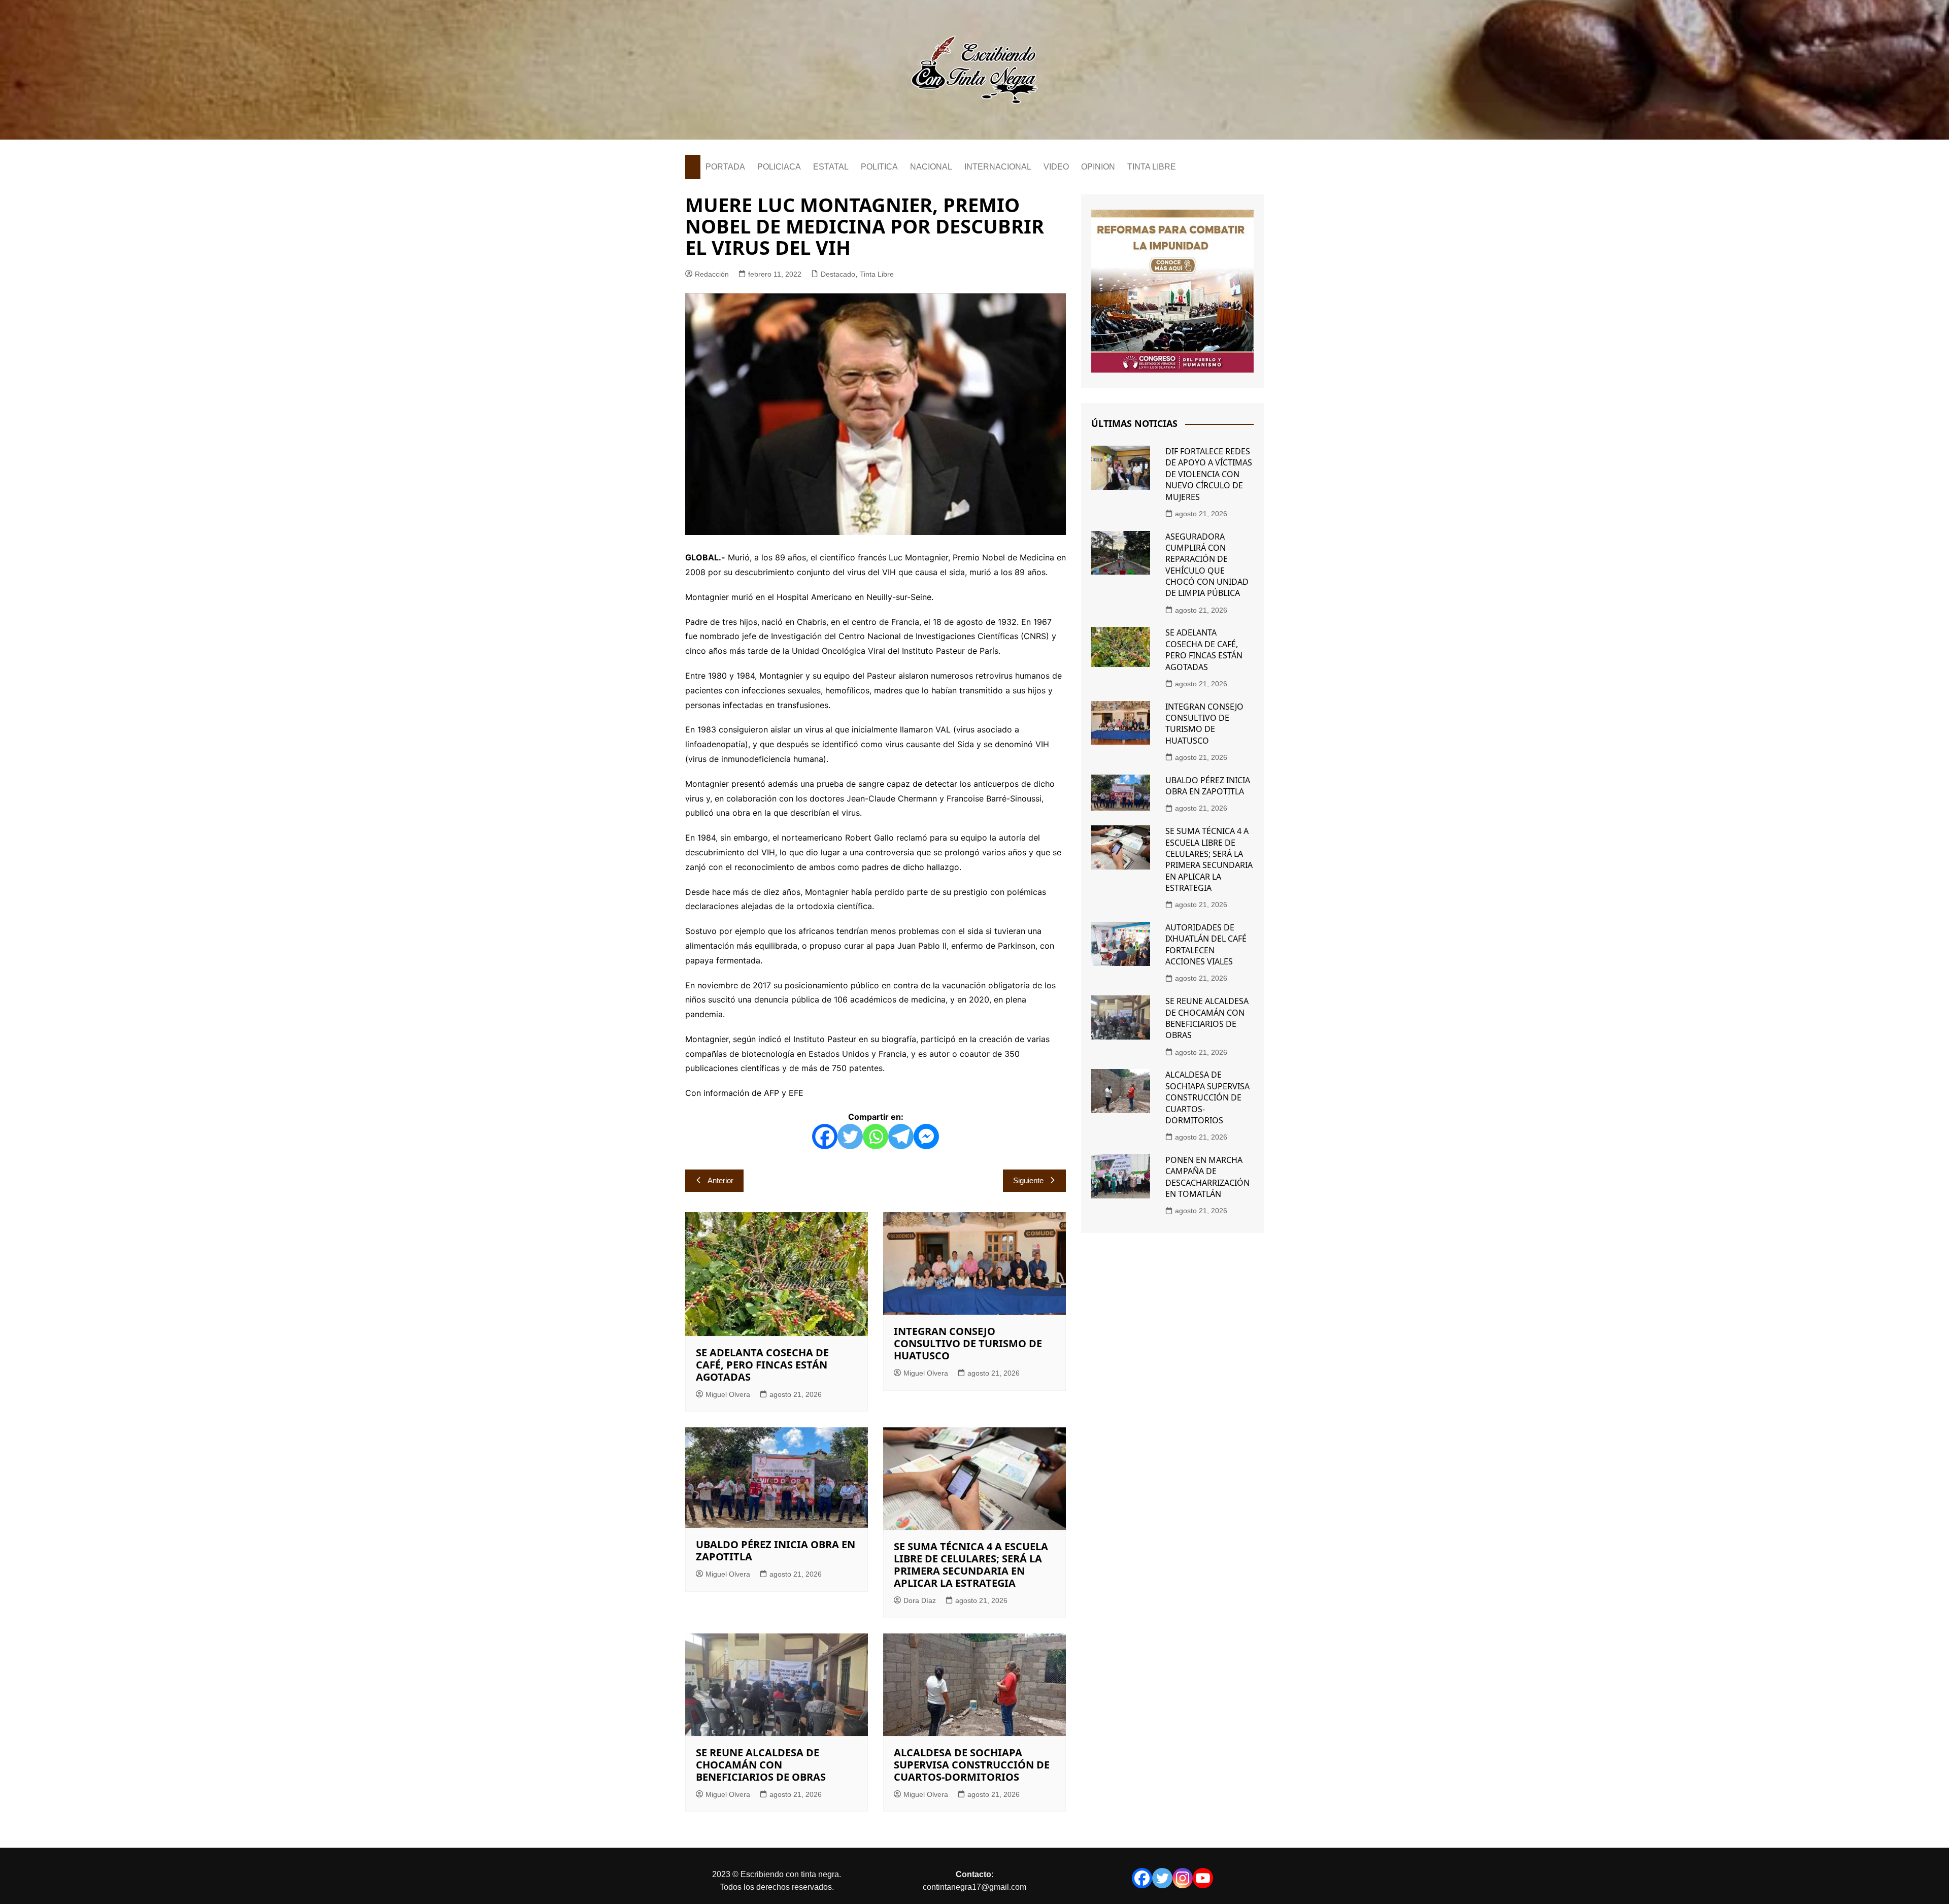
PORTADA (725, 167)
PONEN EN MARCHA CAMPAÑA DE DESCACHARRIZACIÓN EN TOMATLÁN (1207, 1177)
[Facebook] (825, 1137)
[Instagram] (1183, 1878)
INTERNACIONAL (998, 167)
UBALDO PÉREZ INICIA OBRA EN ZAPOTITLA (776, 1550)
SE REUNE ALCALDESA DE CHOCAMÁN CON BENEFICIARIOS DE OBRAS (761, 1765)
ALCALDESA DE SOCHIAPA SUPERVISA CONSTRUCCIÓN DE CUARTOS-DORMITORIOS (972, 1765)
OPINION (1098, 167)
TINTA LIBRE (1152, 167)
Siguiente (1028, 1180)
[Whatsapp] (876, 1137)
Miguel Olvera (728, 1394)
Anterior (720, 1180)
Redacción (712, 274)
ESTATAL (831, 167)
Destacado (838, 274)
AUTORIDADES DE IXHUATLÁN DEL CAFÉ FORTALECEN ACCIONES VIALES (1206, 944)
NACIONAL (931, 167)
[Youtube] (1203, 1878)
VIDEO (1056, 167)
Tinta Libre (877, 274)
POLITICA (879, 167)
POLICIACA (779, 167)
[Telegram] (901, 1137)
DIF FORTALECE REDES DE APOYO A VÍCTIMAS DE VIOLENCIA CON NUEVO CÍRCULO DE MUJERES (1209, 474)
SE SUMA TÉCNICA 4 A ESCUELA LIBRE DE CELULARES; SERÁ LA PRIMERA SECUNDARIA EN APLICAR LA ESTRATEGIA (971, 1565)
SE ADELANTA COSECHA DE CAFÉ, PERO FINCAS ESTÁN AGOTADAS (762, 1365)
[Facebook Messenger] (926, 1137)
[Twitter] (850, 1137)
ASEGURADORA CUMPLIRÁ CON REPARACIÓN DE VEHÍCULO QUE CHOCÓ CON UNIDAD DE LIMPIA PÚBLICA (1207, 565)
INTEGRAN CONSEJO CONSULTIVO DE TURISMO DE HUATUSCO (968, 1343)
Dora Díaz (920, 1600)
